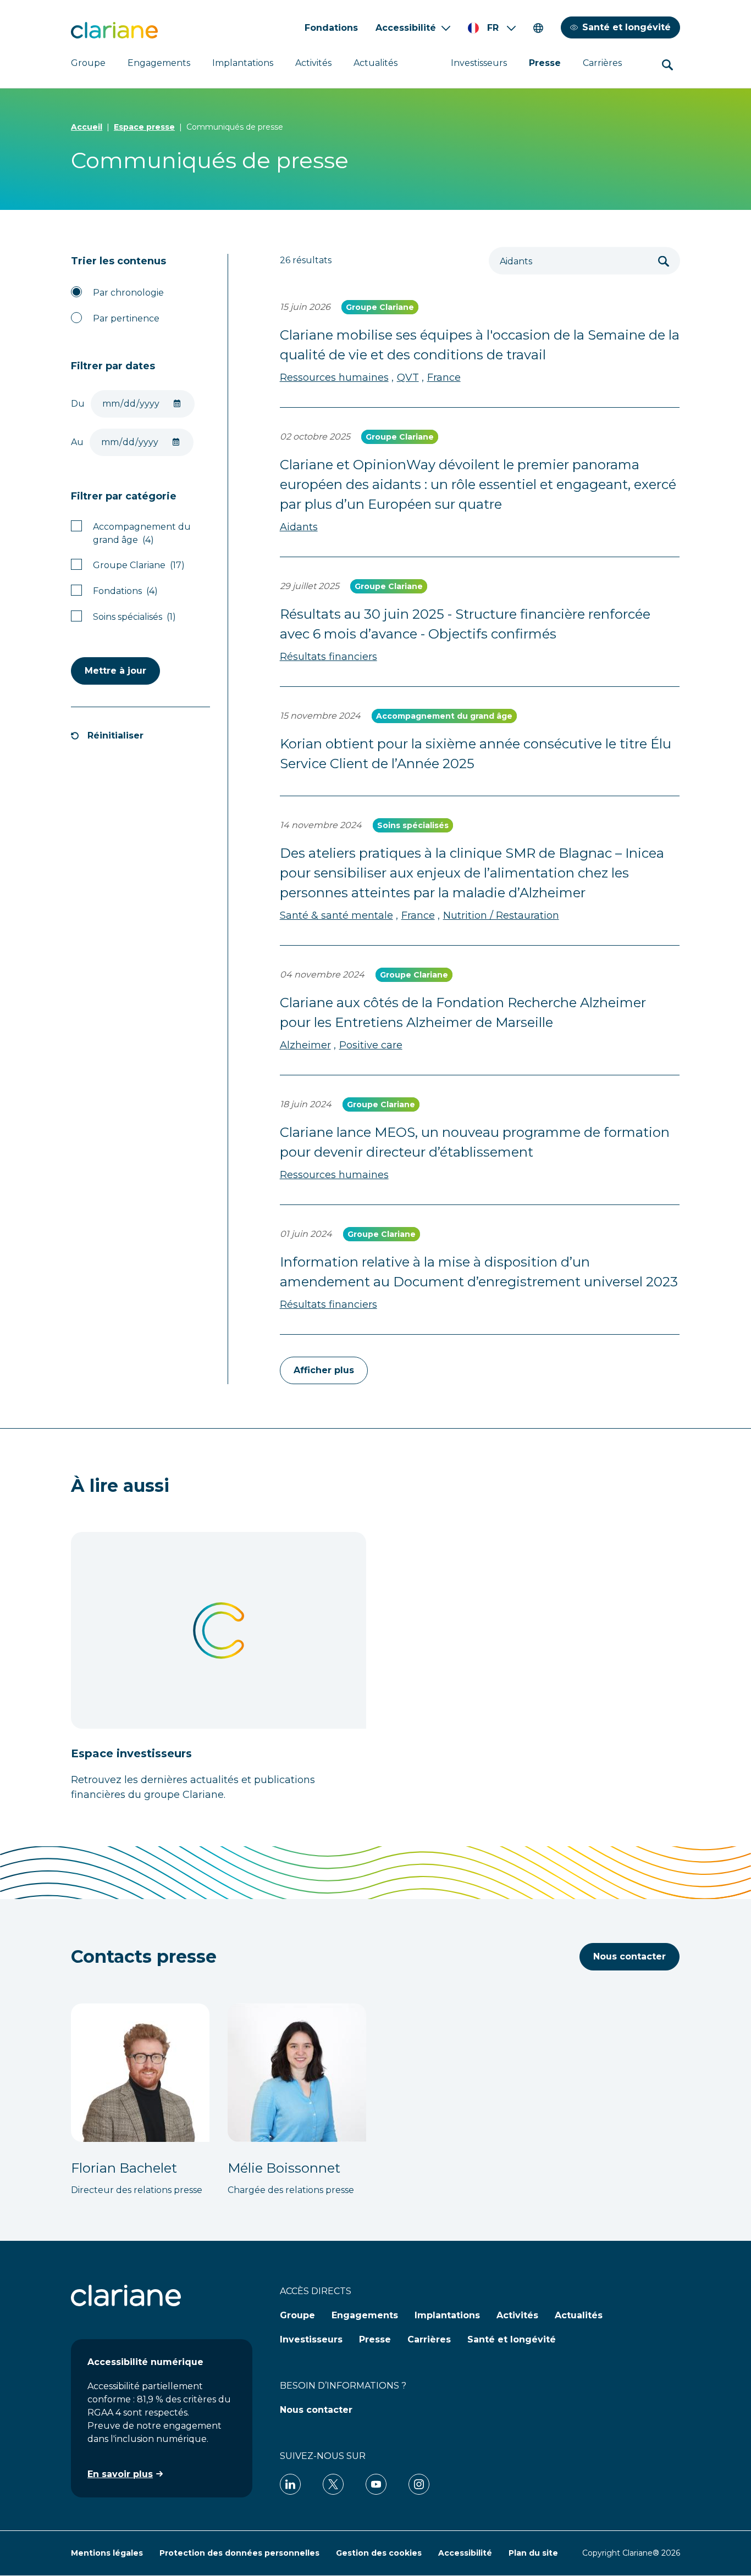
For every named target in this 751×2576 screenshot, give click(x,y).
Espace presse (144, 127)
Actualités (375, 63)
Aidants (299, 527)
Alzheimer (305, 1045)
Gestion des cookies (379, 2553)
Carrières (602, 63)
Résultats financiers (328, 657)
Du (78, 404)
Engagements (159, 63)
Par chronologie (128, 293)
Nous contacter (629, 1956)
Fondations (331, 28)
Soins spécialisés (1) (134, 617)
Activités (313, 63)
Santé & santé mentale (336, 915)
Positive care (371, 1045)
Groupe (88, 63)
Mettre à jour (115, 671)
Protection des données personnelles (239, 2553)
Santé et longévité (626, 27)
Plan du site (533, 2553)
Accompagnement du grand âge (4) (142, 533)
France (444, 377)
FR (493, 28)
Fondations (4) (125, 591)
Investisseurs (479, 63)
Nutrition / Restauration (501, 915)
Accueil (87, 127)
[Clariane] (114, 30)
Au (77, 442)
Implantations (243, 63)
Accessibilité (406, 28)
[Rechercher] (664, 261)
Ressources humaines (334, 377)
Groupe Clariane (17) (139, 565)
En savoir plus (120, 2474)
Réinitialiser (115, 735)
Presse (545, 63)
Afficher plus (324, 1370)
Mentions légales (107, 2553)
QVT (408, 377)
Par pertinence (126, 318)
